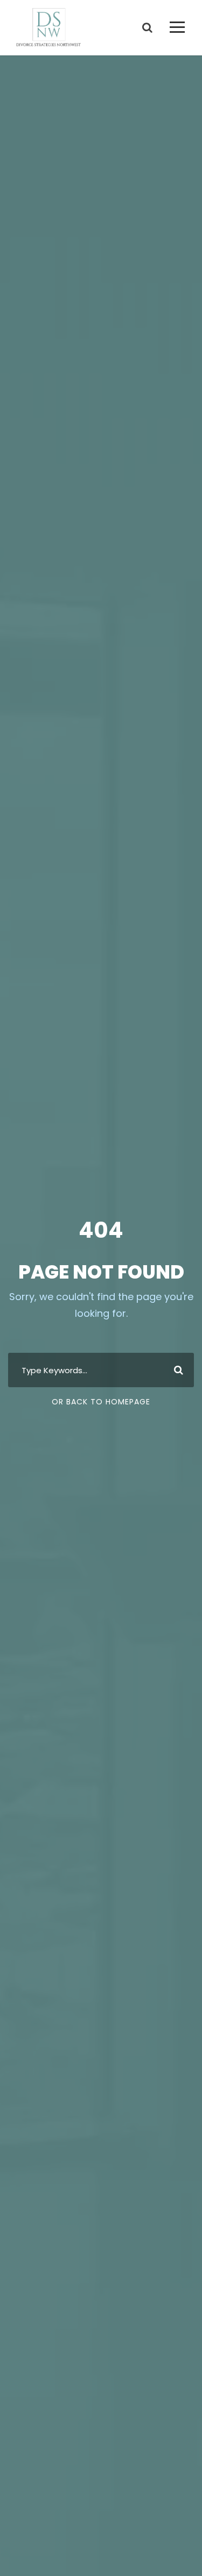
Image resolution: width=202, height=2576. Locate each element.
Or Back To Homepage (101, 1402)
